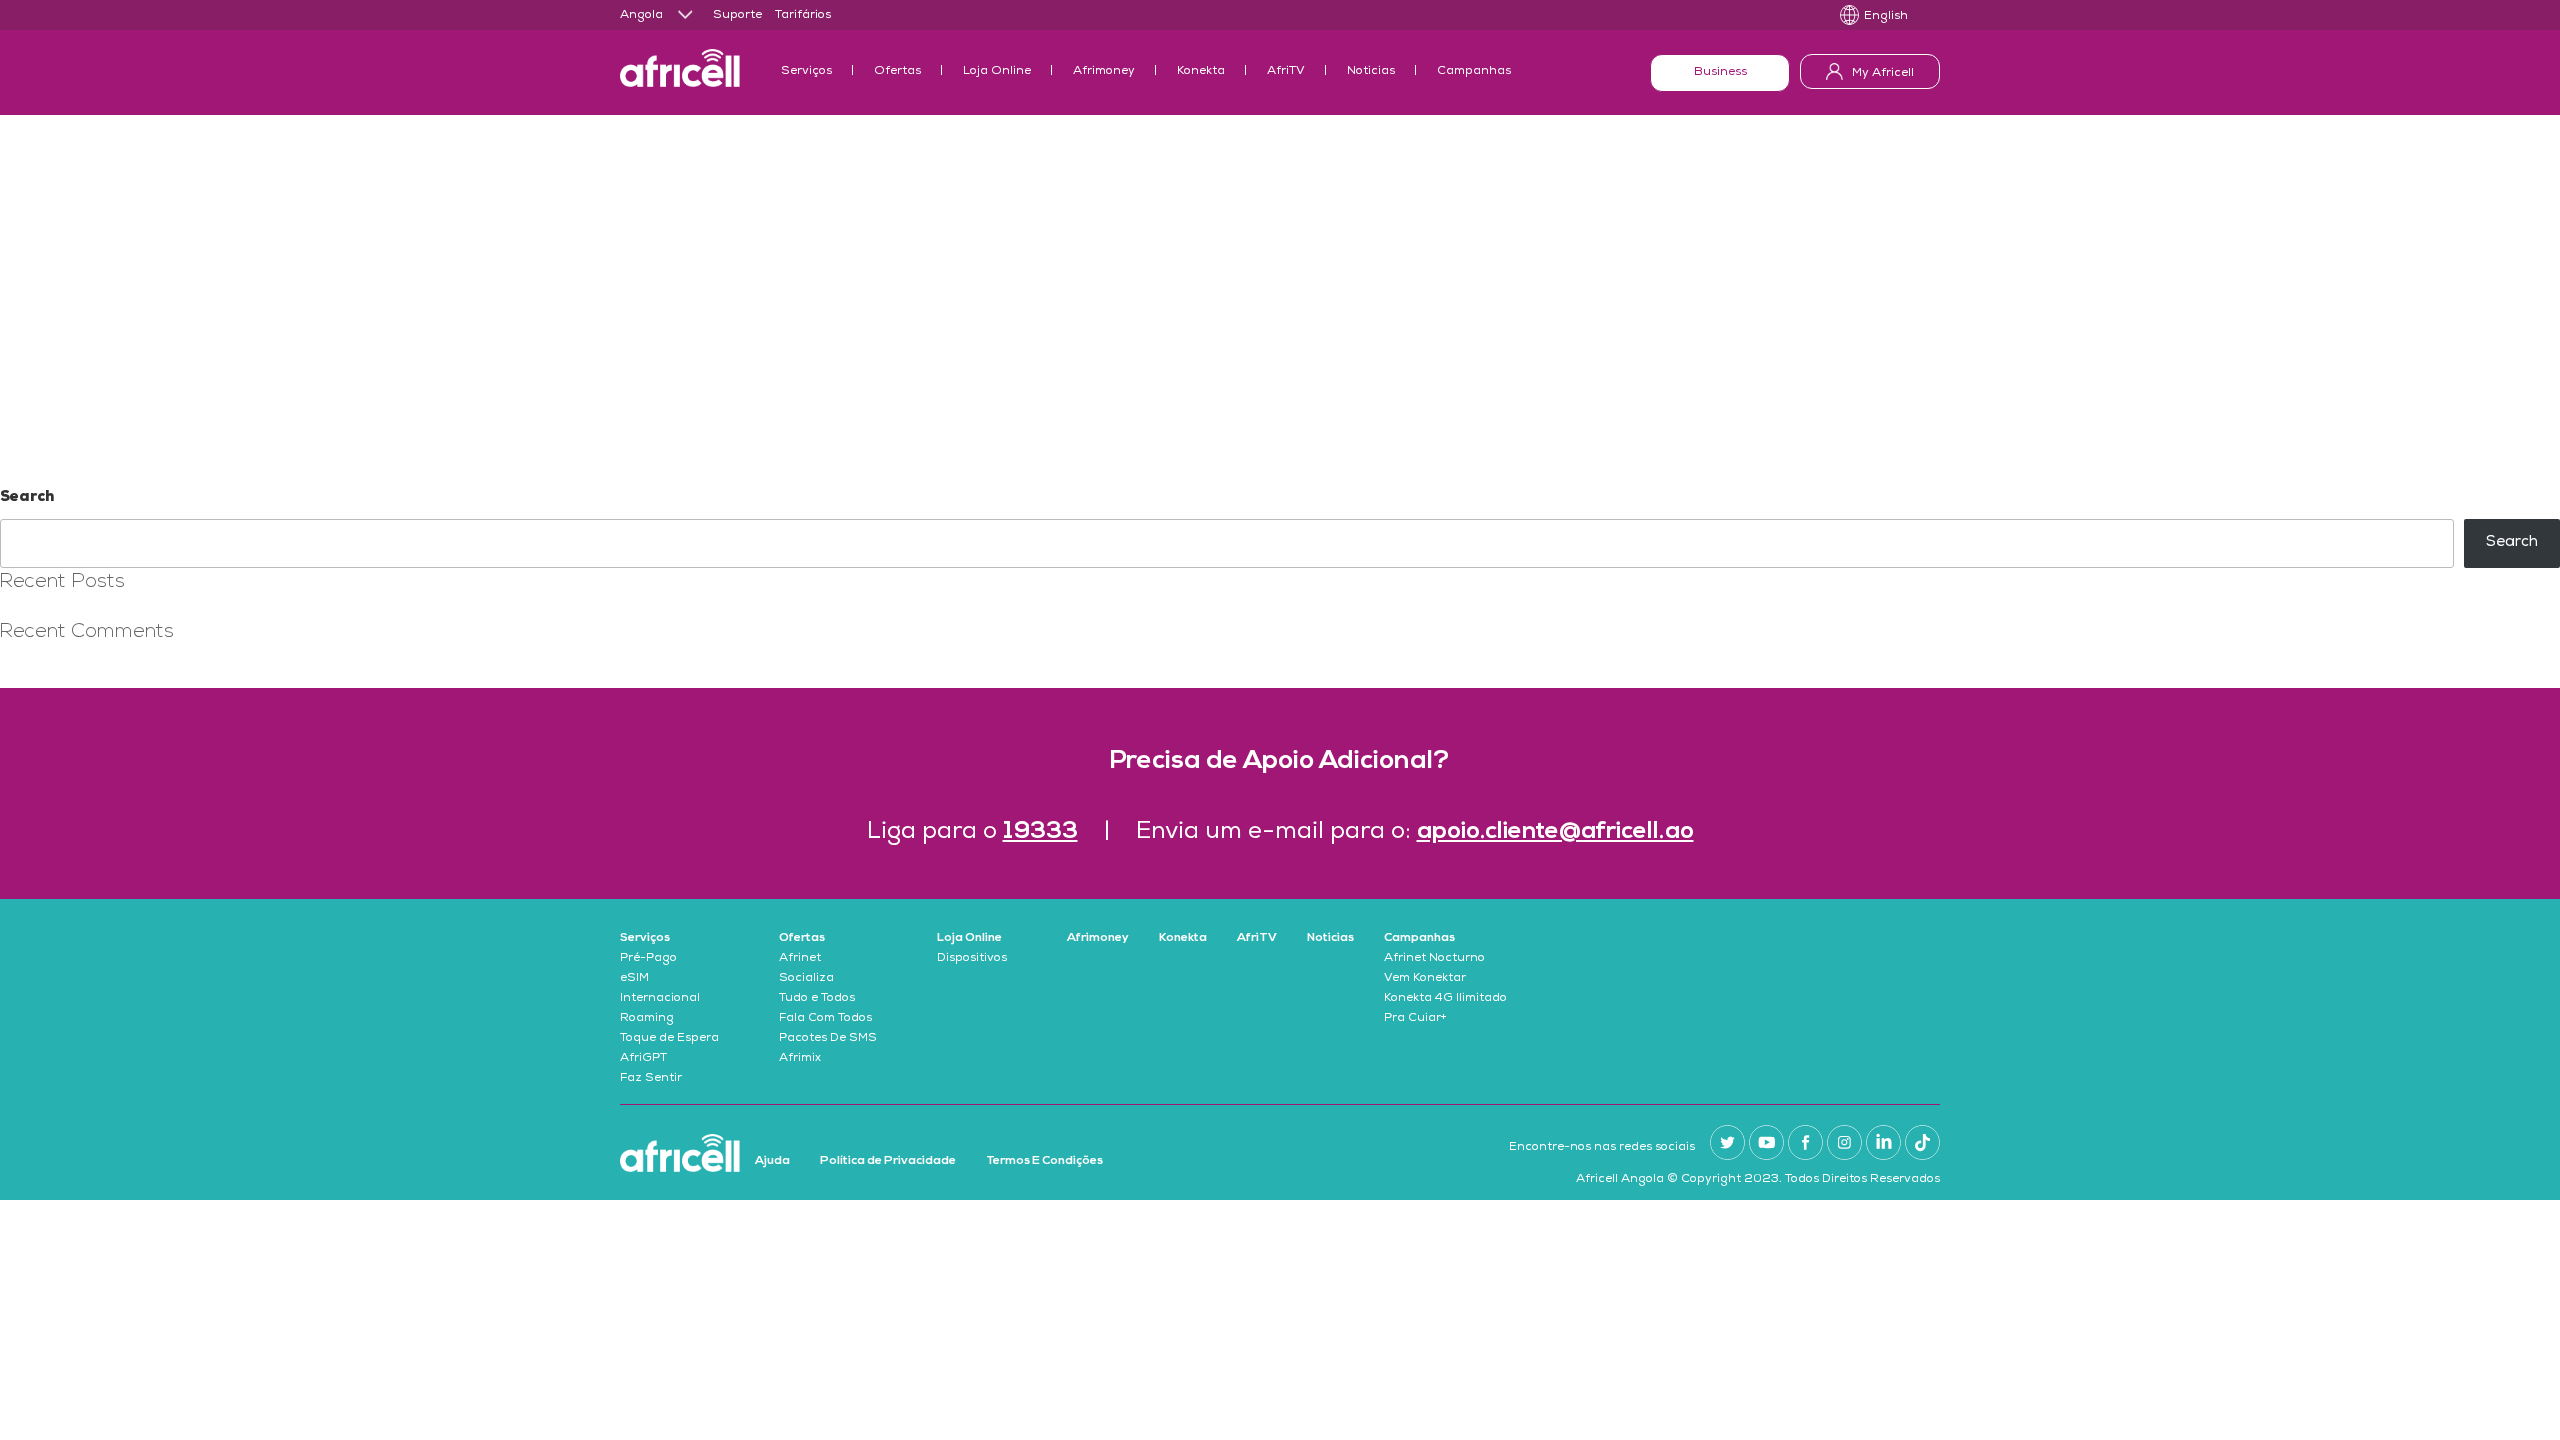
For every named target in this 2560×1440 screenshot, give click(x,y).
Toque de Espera (669, 1039)
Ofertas (897, 72)
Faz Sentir (651, 1079)
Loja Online (997, 72)
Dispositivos (972, 959)
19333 (1040, 832)
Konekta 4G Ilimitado (1445, 999)
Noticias (1371, 72)
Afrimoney (1104, 72)
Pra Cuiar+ (1415, 1019)
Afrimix (800, 1059)
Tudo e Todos (817, 999)
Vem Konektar (1425, 979)
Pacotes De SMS (828, 1039)
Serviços (806, 72)
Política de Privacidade (888, 1161)
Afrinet (800, 959)
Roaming (647, 1019)
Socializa (806, 979)
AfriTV (1286, 72)
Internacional (660, 999)
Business (1720, 73)
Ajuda (772, 1161)
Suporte (737, 16)
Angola (641, 16)
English (1886, 17)
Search (27, 497)
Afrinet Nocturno (1434, 959)
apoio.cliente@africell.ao (1555, 832)
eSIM (634, 979)
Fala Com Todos (825, 1019)
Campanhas (1474, 72)
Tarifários (803, 16)
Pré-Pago (648, 959)
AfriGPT (643, 1059)
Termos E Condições (1044, 1161)
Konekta (1201, 72)
